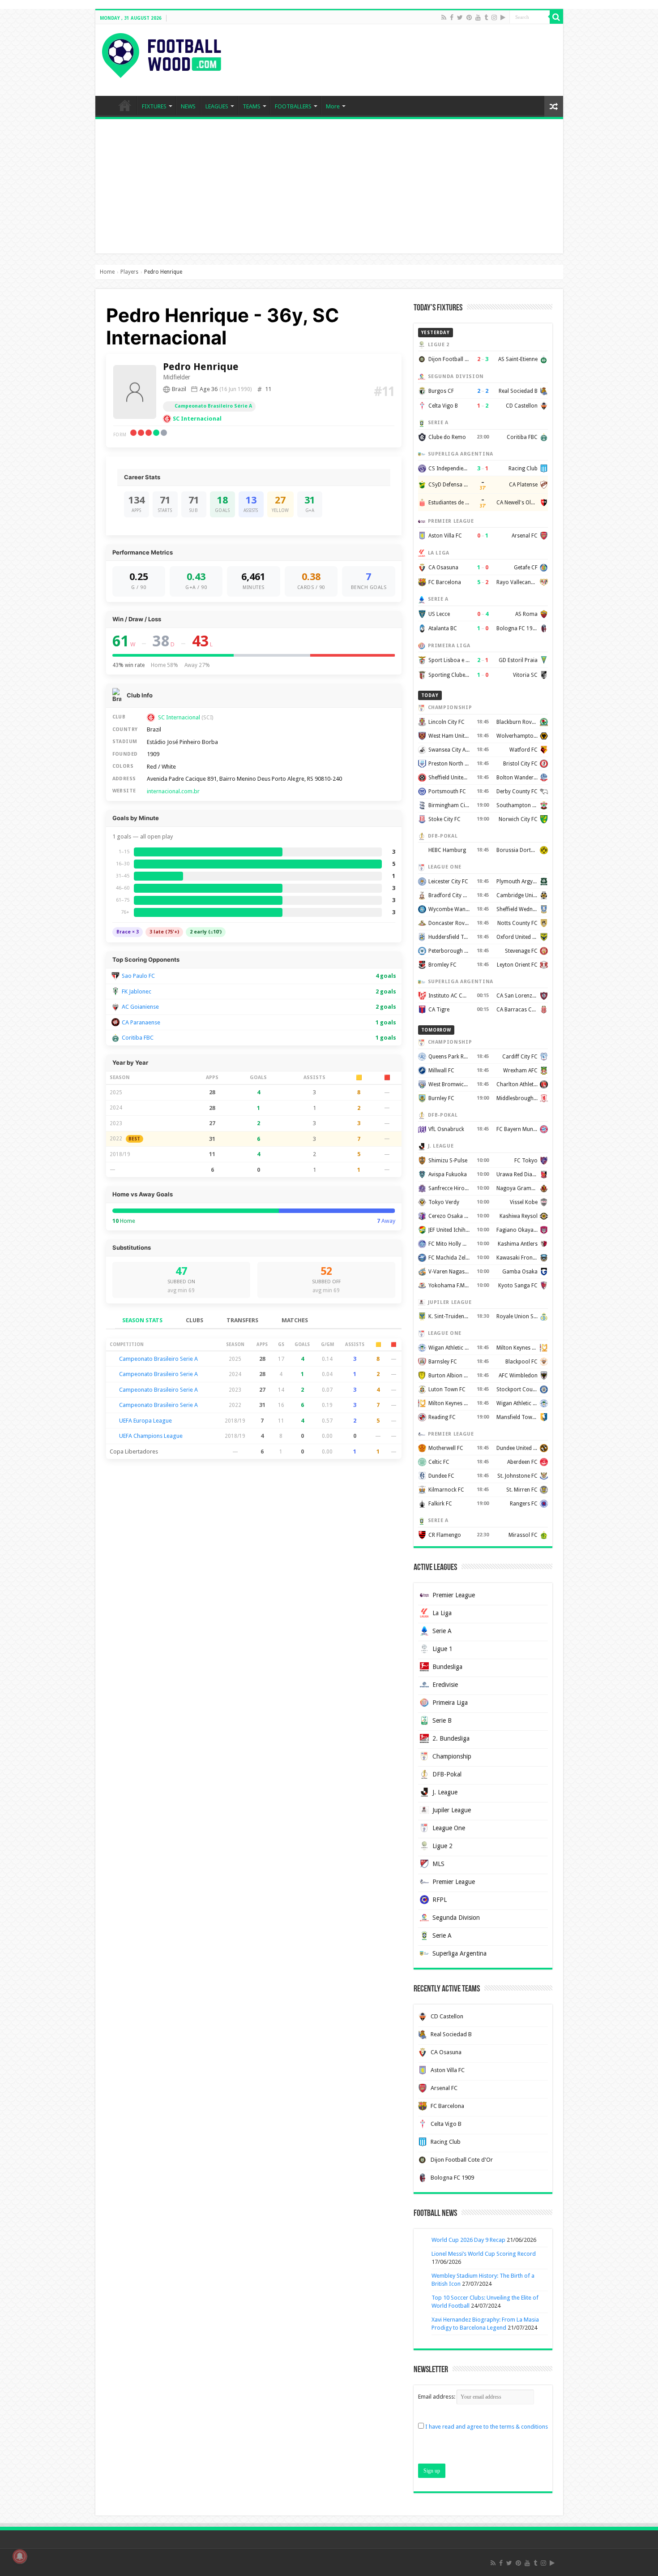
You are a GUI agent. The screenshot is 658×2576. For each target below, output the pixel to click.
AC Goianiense (140, 1007)
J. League (445, 1792)
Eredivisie (445, 1685)
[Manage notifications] (20, 2556)
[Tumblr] (486, 17)
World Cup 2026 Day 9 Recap (468, 2240)
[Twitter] (460, 17)
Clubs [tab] (194, 1320)
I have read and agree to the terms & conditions (487, 2427)
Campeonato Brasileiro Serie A (158, 1359)
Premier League (454, 1595)
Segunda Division (456, 1918)
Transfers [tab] (242, 1320)
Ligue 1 (442, 1649)
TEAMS (252, 106)
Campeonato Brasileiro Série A (213, 406)
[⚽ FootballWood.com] (162, 54)
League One (449, 1828)
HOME (125, 105)
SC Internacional (197, 419)
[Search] (556, 17)
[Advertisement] (329, 186)
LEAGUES (217, 106)
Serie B (442, 1720)
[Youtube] (478, 17)
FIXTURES (154, 106)
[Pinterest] (469, 17)
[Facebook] (452, 17)
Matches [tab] (295, 1320)
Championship (452, 1756)
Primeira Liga (450, 1703)
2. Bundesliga (451, 1738)
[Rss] (444, 17)
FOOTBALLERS (293, 106)
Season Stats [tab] (142, 1320)
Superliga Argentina (459, 1953)
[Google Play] (503, 17)
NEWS (188, 106)
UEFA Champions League (151, 1436)
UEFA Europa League (145, 1421)
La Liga (442, 1613)
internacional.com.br (173, 791)
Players (129, 272)
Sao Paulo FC (138, 976)
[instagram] (494, 17)
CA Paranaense (141, 1022)
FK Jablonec (137, 991)
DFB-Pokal (447, 1774)
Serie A (442, 1631)
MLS (438, 1864)
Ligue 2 (442, 1846)
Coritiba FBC (138, 1038)
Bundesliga (447, 1667)
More (333, 106)
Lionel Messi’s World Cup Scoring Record (484, 2254)
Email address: (437, 2397)
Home (107, 272)
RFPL (440, 1900)
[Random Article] (554, 106)
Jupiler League (452, 1810)
